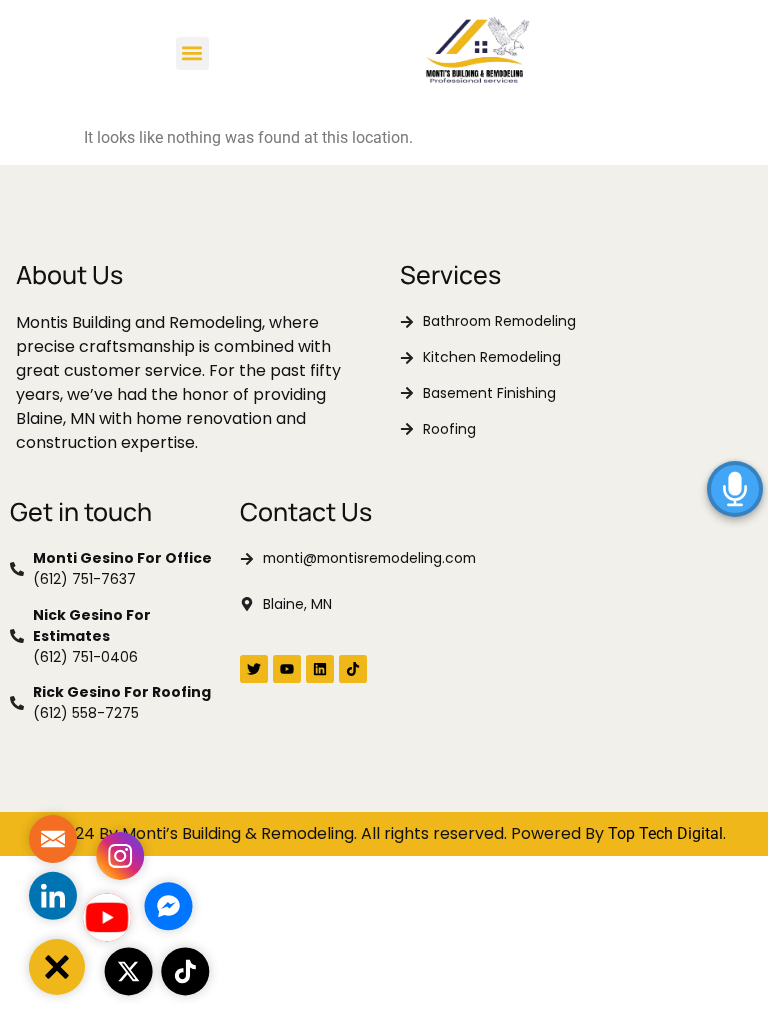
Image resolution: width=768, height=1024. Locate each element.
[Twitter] (254, 669)
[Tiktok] (353, 669)
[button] (192, 53)
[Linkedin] (320, 669)
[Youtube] (287, 669)
